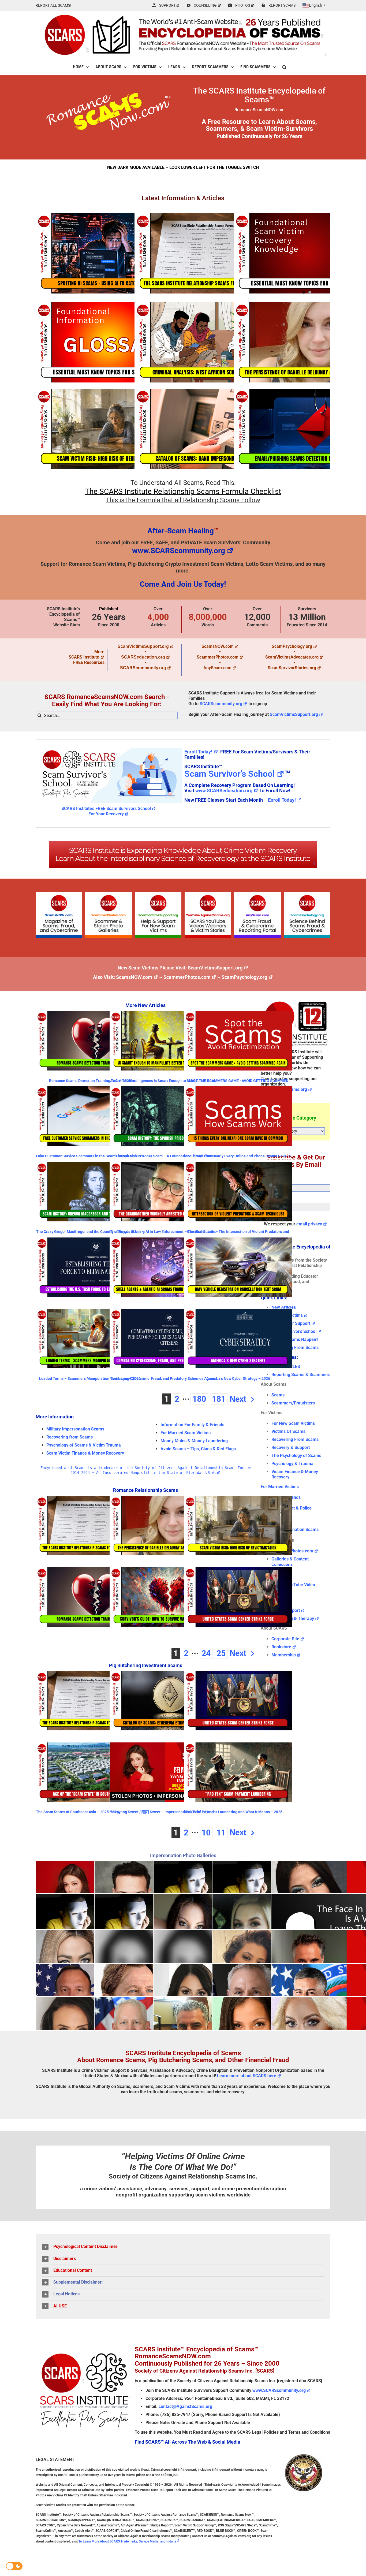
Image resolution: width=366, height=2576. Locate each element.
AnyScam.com (217, 668)
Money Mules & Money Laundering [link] (194, 1441)
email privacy (309, 1224)
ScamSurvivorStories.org (292, 668)
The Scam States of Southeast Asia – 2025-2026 (77, 1812)
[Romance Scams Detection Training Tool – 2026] (90, 1041)
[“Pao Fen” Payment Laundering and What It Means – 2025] (238, 1772)
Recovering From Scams (295, 1348)
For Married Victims (280, 1487)
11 (221, 1833)
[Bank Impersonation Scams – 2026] (208, 429)
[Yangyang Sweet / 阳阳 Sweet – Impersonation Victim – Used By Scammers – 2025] (164, 1772)
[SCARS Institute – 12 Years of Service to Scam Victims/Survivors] (296, 1001)
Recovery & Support (291, 1447)
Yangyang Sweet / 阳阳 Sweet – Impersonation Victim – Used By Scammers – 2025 (162, 1814)
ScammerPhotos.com (218, 657)
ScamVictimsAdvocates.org (292, 657)
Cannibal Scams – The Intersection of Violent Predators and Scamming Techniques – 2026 (238, 1234)
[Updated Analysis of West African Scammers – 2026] (208, 342)
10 (206, 1833)
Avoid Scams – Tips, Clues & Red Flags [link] (198, 1449)
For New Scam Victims (293, 1423)
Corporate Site (285, 1639)
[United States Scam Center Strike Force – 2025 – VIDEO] (238, 1597)
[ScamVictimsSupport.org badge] (158, 894)
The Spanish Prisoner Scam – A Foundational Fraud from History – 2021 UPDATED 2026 (164, 1158)
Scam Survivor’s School (229, 774)
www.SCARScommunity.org (179, 551)
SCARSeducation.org (143, 657)
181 (219, 1399)
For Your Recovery (106, 814)
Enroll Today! (198, 752)
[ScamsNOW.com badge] (59, 894)
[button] (284, 67)
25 (221, 1653)
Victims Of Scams (288, 1431)
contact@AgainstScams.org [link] (185, 2406)
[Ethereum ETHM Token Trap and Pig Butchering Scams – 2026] (164, 1701)
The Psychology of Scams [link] (296, 1456)
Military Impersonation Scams (75, 1429)
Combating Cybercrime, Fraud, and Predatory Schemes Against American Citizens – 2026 (164, 1380)
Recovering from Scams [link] (70, 1437)
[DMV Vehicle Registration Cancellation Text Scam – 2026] (238, 1267)
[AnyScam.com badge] (257, 894)
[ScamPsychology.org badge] (307, 894)
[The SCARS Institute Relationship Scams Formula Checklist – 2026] (208, 253)
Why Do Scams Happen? (295, 1339)
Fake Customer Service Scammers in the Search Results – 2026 (90, 1156)
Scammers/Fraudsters (293, 1403)
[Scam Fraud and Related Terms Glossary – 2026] (109, 342)
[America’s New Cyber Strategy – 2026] (238, 1339)
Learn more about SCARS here (247, 2076)
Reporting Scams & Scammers (301, 1375)
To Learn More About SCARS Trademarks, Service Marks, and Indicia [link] (127, 2541)
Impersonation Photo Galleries (183, 1855)
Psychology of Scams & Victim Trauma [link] (84, 1445)
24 (206, 1653)
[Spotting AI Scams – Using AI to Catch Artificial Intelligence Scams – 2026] (109, 253)
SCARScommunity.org (143, 668)
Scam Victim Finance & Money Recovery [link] (85, 1453)
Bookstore (281, 1647)
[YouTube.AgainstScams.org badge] (208, 894)
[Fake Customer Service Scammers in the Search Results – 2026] (90, 1116)
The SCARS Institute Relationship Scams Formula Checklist (183, 491)
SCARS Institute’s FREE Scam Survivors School (106, 809)
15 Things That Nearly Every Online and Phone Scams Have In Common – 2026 (238, 1158)
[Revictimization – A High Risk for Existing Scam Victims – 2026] (109, 429)
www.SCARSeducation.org (224, 791)
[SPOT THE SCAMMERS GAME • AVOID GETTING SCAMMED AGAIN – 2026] (238, 1041)
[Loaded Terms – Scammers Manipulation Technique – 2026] (90, 1339)
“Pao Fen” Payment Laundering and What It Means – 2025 (233, 1812)
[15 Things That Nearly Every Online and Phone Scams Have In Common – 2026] (238, 1116)
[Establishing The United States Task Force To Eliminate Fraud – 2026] (90, 1267)
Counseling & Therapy (293, 1618)
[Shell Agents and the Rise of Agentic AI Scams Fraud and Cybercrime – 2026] (164, 1267)
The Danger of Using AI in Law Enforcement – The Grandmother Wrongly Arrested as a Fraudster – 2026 (164, 1234)
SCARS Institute (84, 657)
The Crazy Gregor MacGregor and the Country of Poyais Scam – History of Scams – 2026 (90, 1234)
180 (199, 1399)
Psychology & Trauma (292, 1464)
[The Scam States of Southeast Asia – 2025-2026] (90, 1772)
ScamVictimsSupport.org (143, 646)
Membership (284, 1655)
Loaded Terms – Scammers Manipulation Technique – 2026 (90, 1378)
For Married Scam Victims (186, 1433)
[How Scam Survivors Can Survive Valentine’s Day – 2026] (164, 1597)
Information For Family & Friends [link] (192, 1425)
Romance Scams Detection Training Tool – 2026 (90, 1081)
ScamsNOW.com (218, 646)
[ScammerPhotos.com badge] (108, 894)
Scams (278, 1395)
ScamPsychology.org (292, 646)
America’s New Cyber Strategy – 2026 (238, 1378)
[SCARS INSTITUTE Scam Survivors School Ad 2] (109, 747)
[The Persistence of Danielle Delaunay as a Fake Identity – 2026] (164, 1526)
